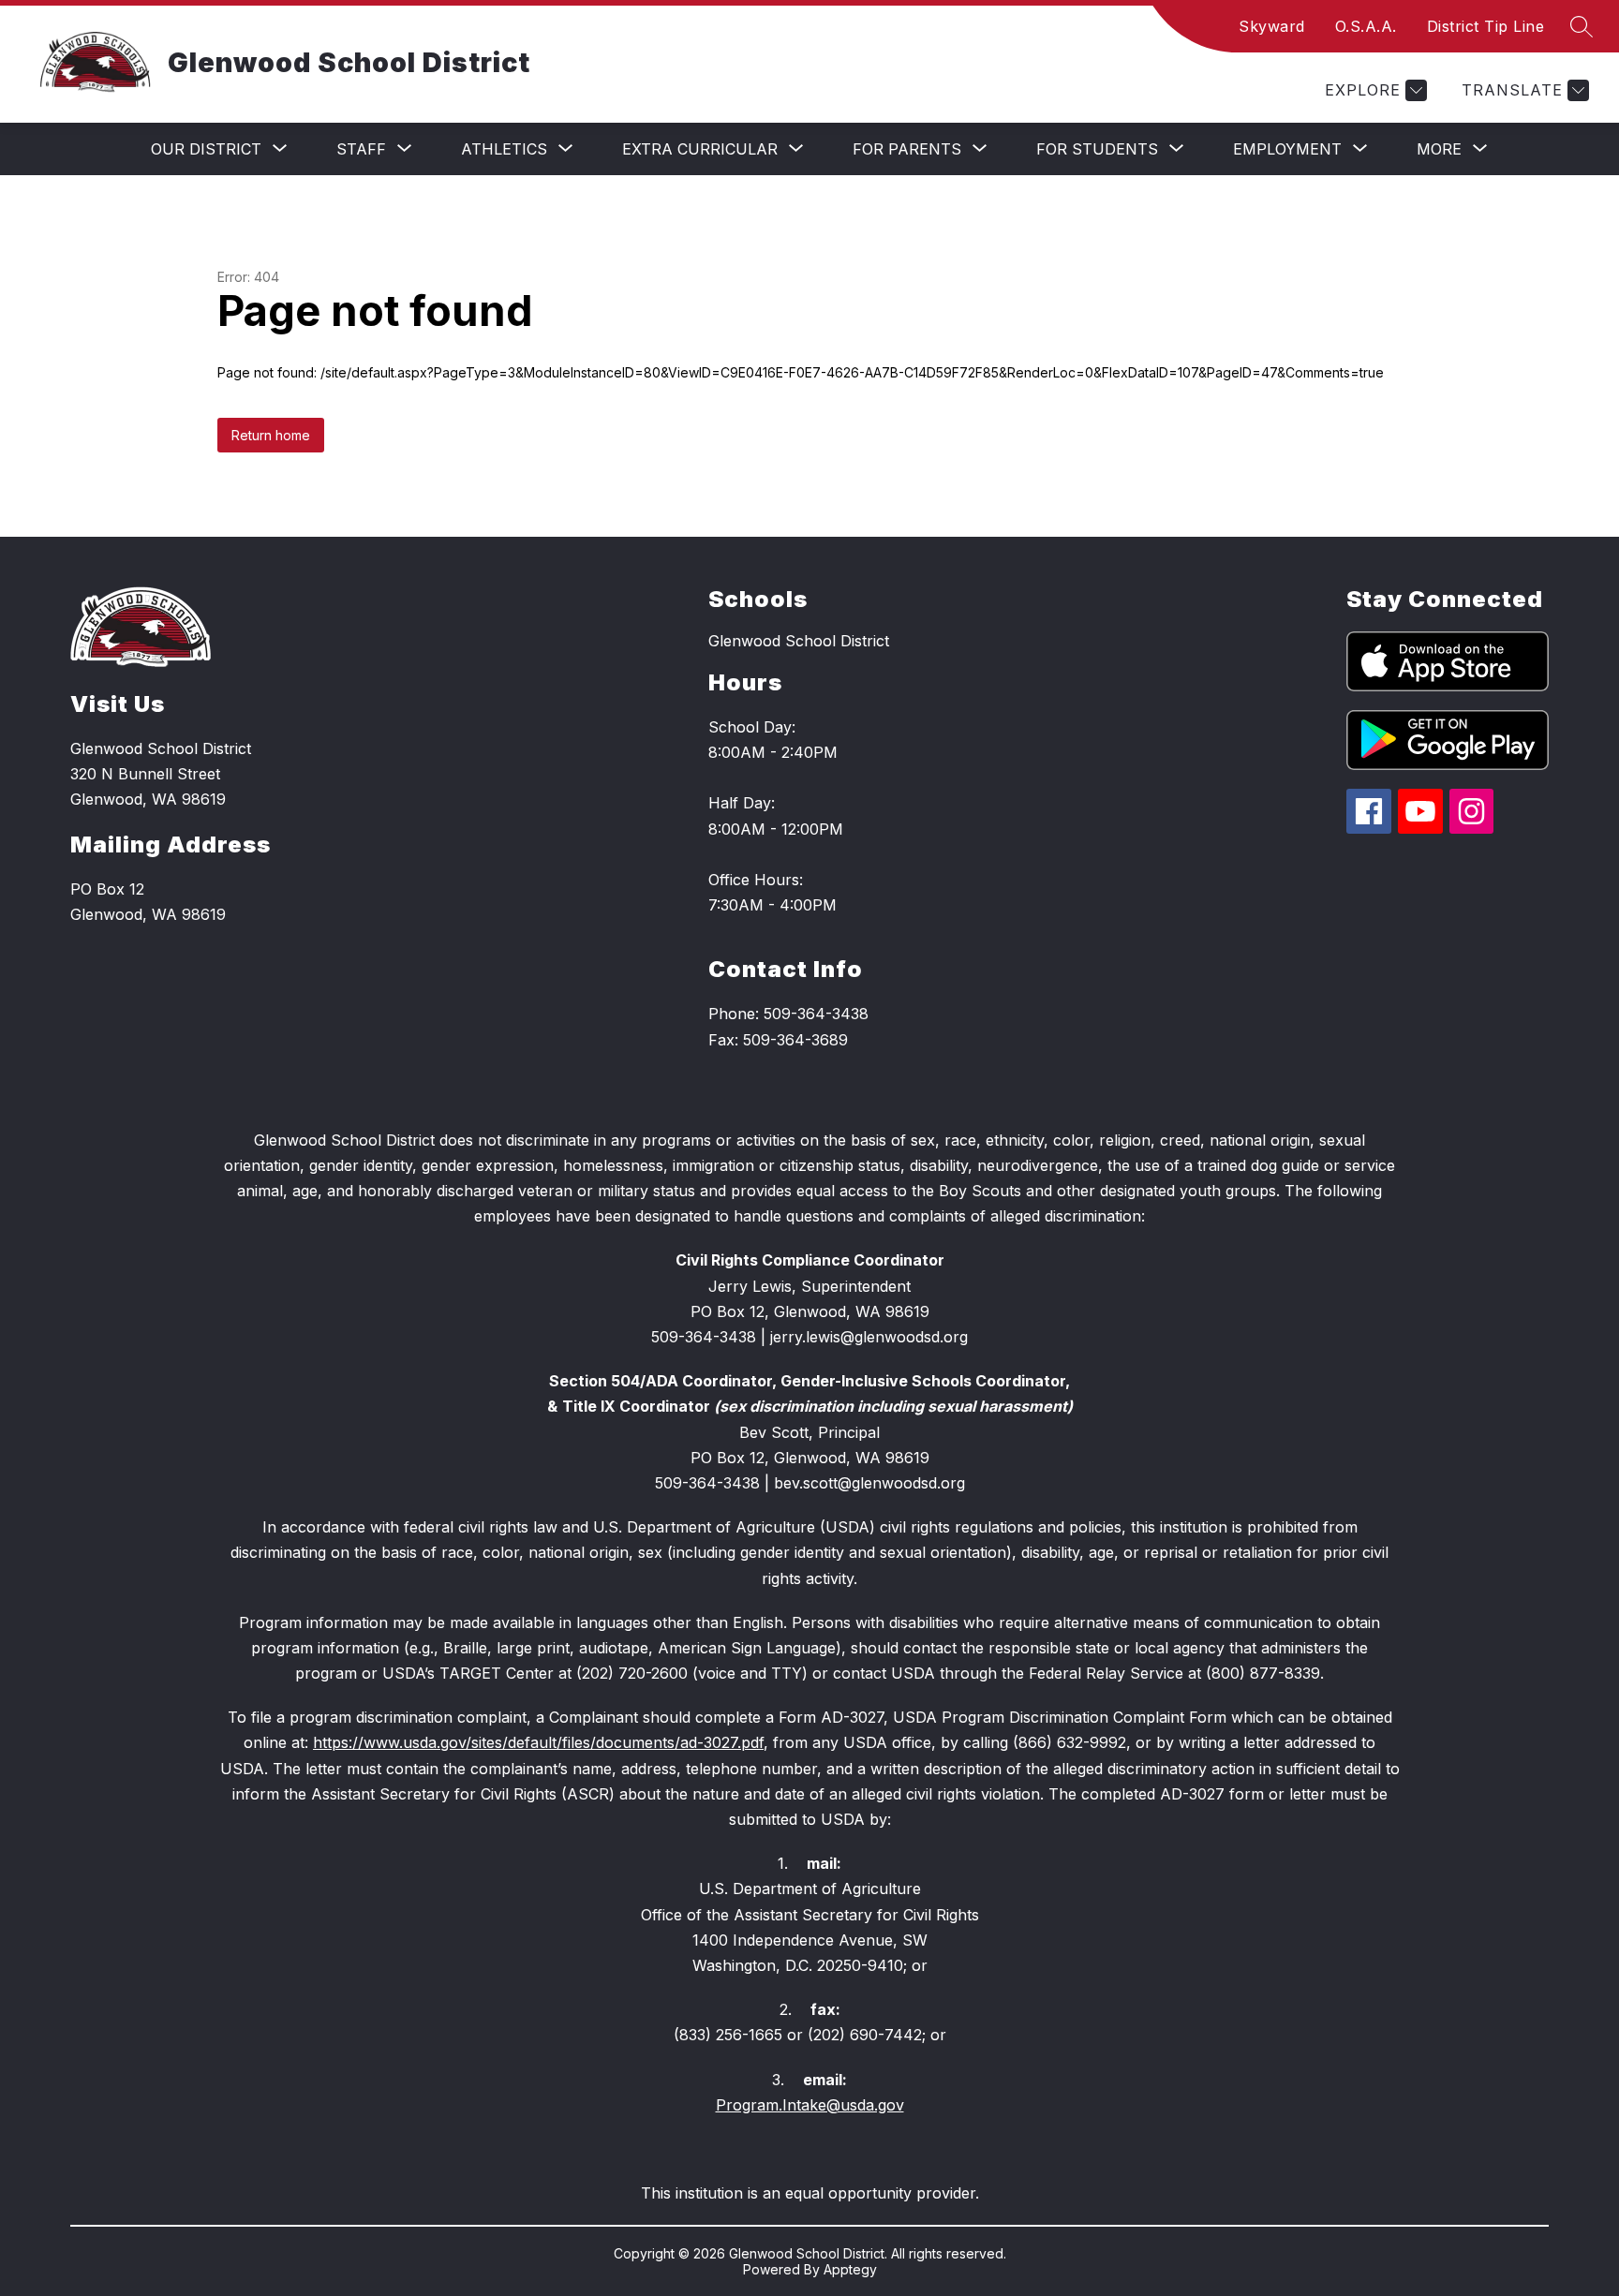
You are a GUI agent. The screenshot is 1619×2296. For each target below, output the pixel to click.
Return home (271, 435)
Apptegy (850, 2269)
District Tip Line (1486, 26)
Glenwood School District (799, 641)
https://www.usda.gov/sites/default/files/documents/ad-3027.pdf (538, 1742)
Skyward (1272, 26)
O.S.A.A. (1366, 26)
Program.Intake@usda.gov (810, 2105)
